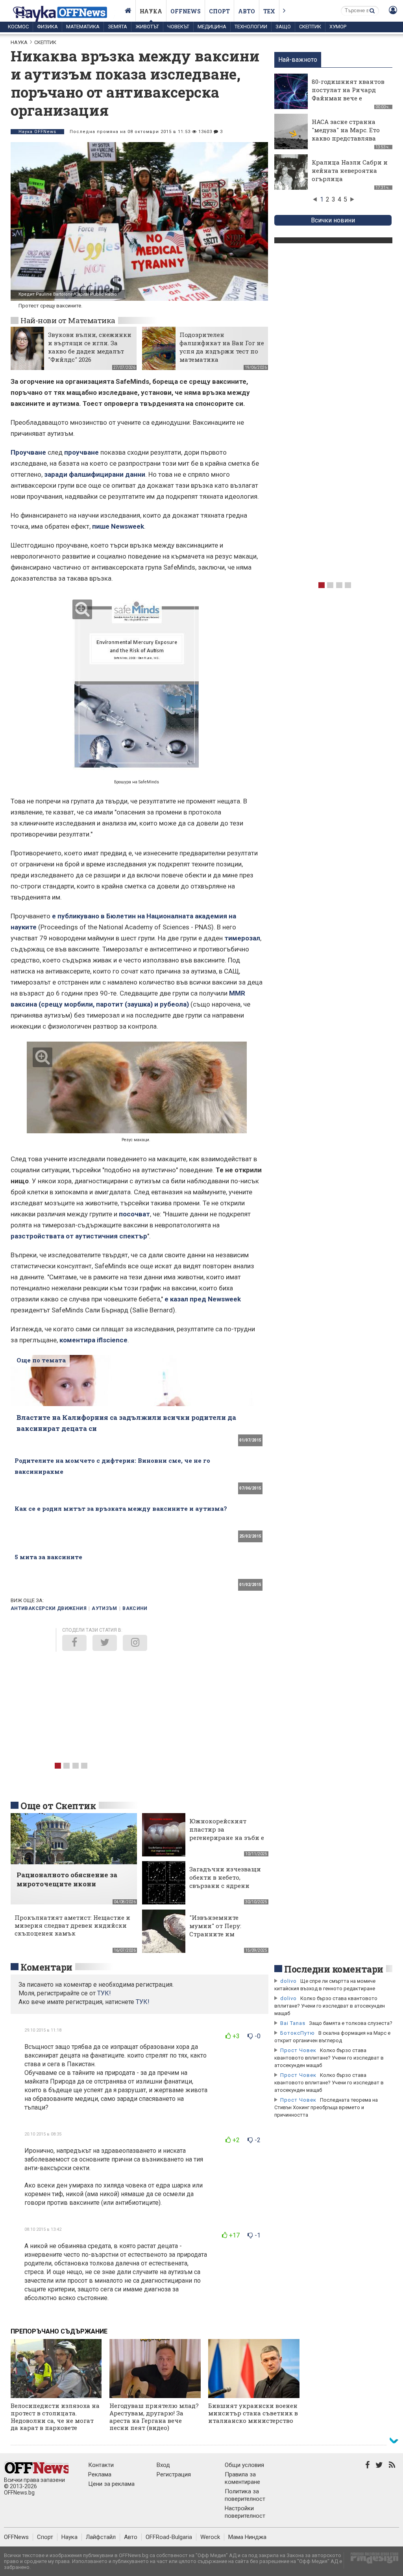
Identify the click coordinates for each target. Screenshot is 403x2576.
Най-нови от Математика (68, 320)
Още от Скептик (58, 1806)
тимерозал (242, 938)
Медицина (212, 27)
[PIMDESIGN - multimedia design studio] (371, 2560)
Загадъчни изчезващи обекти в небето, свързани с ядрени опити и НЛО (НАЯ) (225, 1881)
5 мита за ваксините (48, 1557)
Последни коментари (334, 1969)
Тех (269, 11)
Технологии (251, 27)
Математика (83, 27)
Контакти (101, 2465)
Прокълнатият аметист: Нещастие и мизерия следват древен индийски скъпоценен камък (72, 1925)
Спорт (219, 11)
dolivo (288, 1981)
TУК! (104, 1993)
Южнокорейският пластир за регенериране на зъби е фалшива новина (227, 1833)
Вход (163, 2465)
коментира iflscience (93, 1340)
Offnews (186, 11)
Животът (147, 27)
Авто (247, 11)
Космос (18, 27)
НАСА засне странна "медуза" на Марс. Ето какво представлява (346, 130)
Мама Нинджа (247, 2537)
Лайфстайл (101, 2537)
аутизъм (104, 1608)
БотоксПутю (298, 2033)
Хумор (338, 27)
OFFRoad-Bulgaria (169, 2537)
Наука (151, 11)
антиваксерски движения (49, 1608)
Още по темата (41, 1360)
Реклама (100, 2474)
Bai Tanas (293, 2023)
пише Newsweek (118, 526)
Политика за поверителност (245, 2495)
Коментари (46, 1967)
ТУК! (143, 2002)
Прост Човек (298, 2050)
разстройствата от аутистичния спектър (79, 1236)
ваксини (135, 1608)
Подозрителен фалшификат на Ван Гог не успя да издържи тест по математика (222, 347)
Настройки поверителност (245, 2512)
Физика (47, 27)
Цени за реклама (111, 2484)
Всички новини (333, 220)
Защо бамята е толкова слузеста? (351, 2023)
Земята (117, 27)
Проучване (29, 452)
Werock (210, 2537)
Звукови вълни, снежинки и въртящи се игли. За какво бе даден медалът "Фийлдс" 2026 (90, 347)
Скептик (310, 27)
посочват (134, 1214)
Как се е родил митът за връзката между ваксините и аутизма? (121, 1508)
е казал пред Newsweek (203, 1299)
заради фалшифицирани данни (95, 474)
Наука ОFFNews (37, 132)
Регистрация (174, 2474)
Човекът (178, 27)
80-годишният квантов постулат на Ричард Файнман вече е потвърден (348, 94)
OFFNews (16, 2537)
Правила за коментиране (242, 2478)
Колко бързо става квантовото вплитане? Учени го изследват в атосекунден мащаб (330, 2006)
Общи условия (244, 2465)
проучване (81, 452)
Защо (283, 27)
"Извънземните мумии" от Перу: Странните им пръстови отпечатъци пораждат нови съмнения (225, 1938)
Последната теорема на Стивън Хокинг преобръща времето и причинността (326, 2107)
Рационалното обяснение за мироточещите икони (67, 1879)
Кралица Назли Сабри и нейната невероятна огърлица (350, 170)
